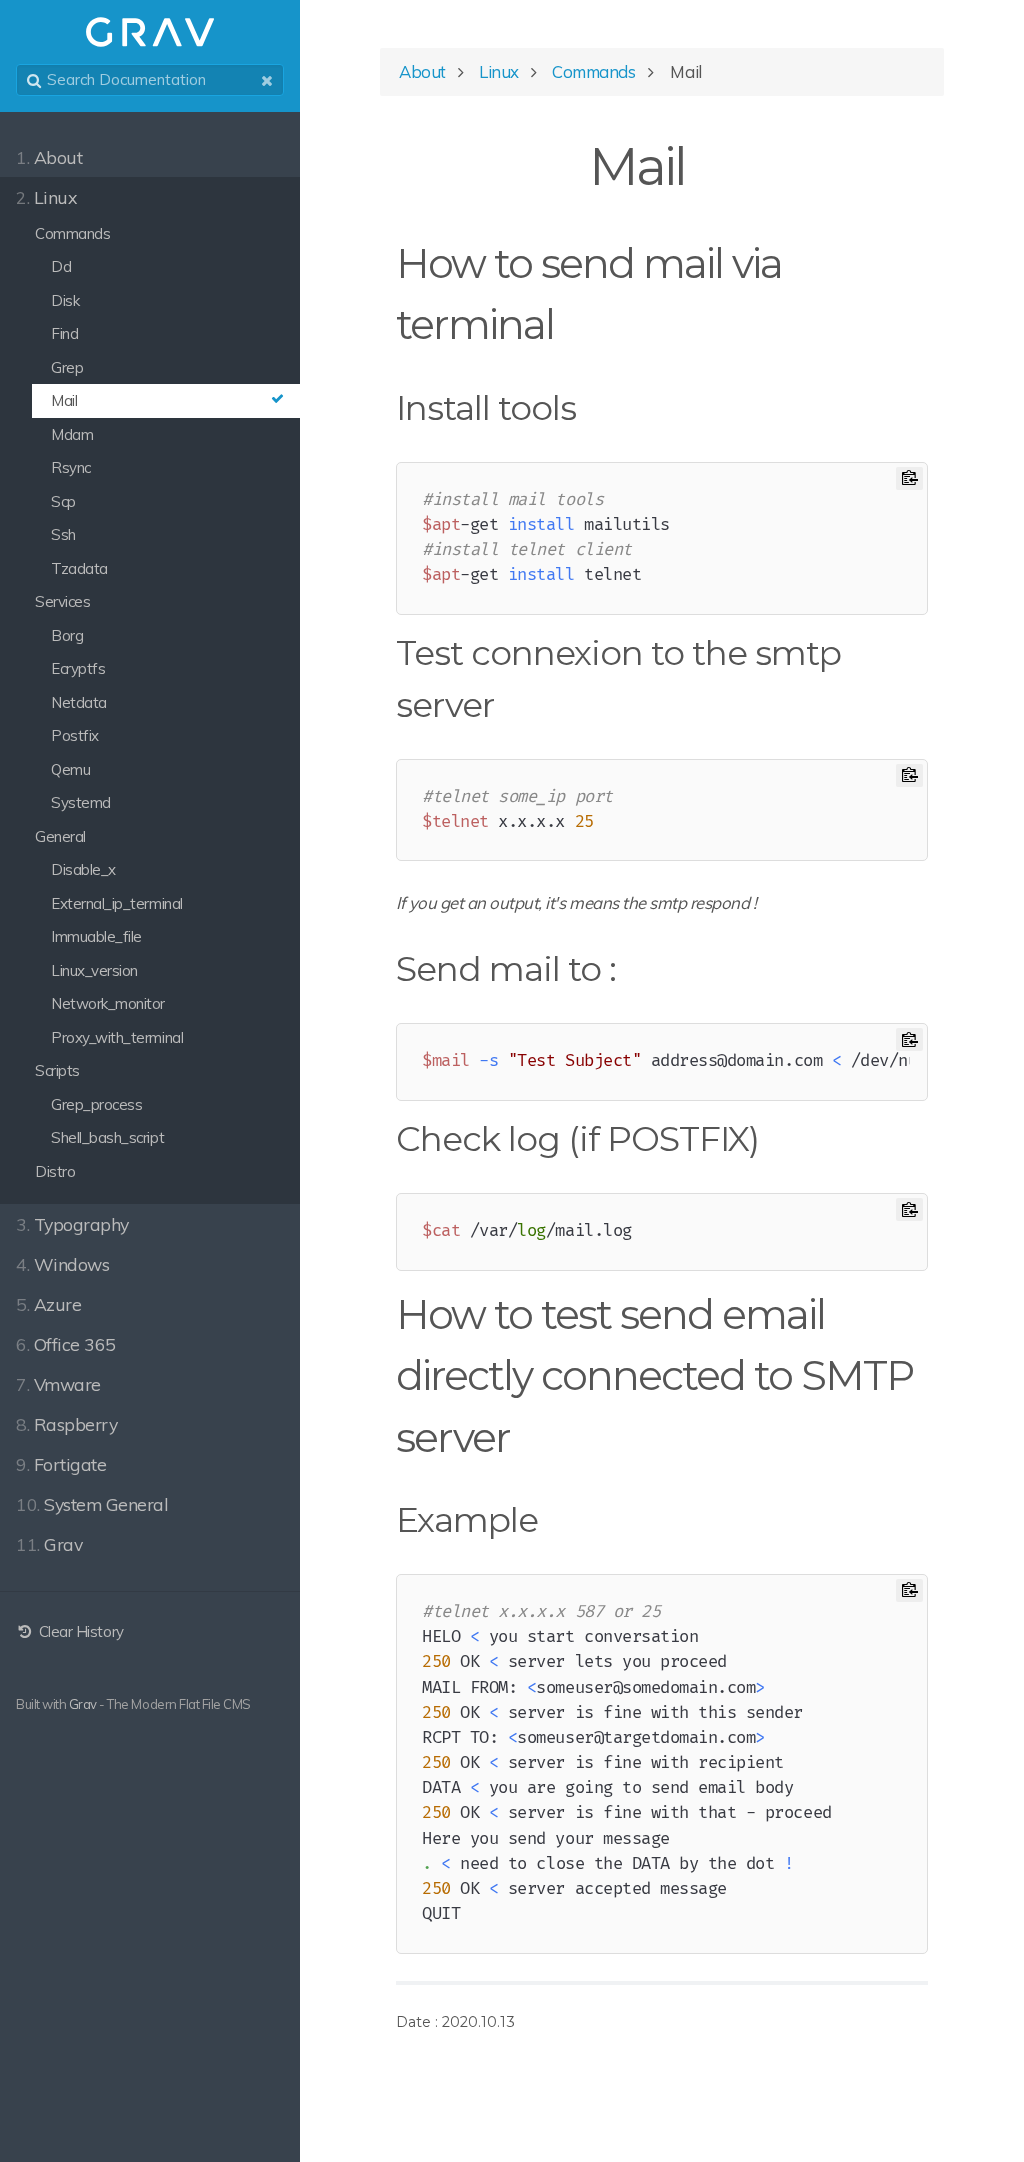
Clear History (79, 1631)
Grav (83, 1704)
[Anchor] (710, 162)
